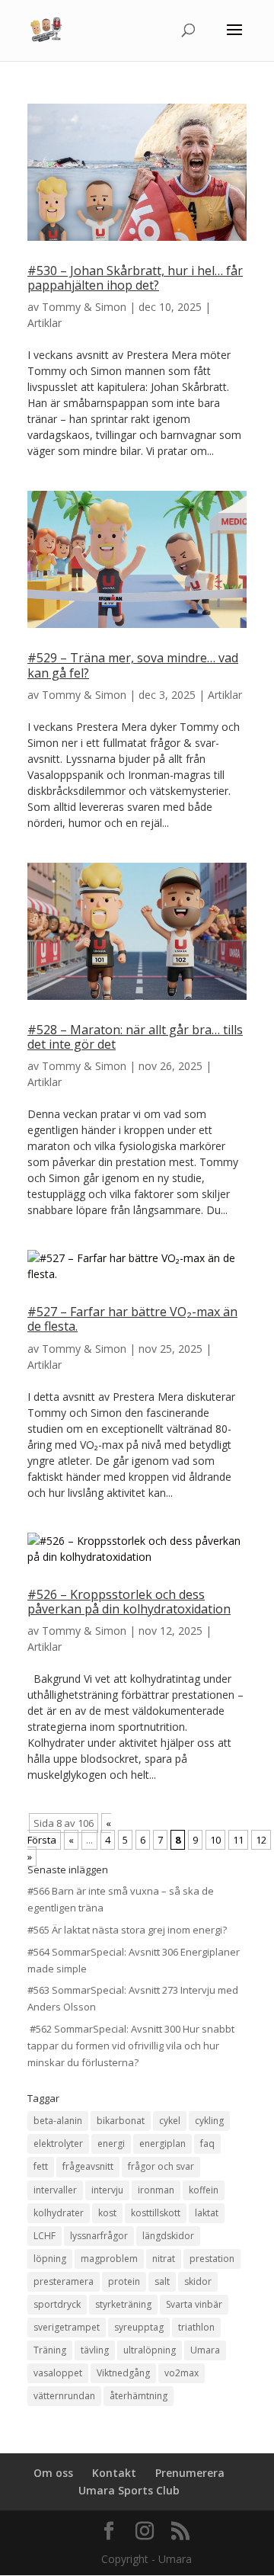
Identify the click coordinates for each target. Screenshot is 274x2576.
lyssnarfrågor (99, 2236)
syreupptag (139, 2327)
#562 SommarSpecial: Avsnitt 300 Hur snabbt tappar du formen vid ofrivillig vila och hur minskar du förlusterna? (131, 2046)
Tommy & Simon (84, 307)
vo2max (182, 2373)
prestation (212, 2259)
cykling (209, 2121)
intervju (107, 2190)
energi (111, 2143)
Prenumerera (190, 2473)
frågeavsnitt (88, 2166)
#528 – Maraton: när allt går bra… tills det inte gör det (135, 1037)
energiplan (162, 2143)
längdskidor (168, 2236)
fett (41, 2166)
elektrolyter (58, 2143)
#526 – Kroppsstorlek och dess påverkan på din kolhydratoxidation (129, 1602)
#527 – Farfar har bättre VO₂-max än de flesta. (132, 1319)
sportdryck (57, 2304)
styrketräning (123, 2304)
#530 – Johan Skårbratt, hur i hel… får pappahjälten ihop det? (135, 278)
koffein (204, 2190)
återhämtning (139, 2396)
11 (238, 1840)
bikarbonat (121, 2121)
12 (261, 1840)
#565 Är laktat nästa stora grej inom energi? (127, 1930)
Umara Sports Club (129, 2490)
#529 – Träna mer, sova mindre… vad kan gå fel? (133, 665)
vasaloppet (58, 2373)
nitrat (164, 2259)
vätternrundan (64, 2396)
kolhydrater (59, 2213)
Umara (205, 2350)
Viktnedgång (123, 2373)
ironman (156, 2190)
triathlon (196, 2327)
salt (162, 2281)
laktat (207, 2213)
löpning (50, 2259)
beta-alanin (58, 2121)
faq (207, 2143)
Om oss (53, 2473)
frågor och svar (161, 2166)
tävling (95, 2350)
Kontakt (114, 2473)
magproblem (109, 2259)
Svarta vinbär (194, 2304)
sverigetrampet (67, 2327)
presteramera (64, 2281)
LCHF (45, 2236)
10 (215, 1840)
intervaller (55, 2190)
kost (107, 2213)
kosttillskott (156, 2213)
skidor (198, 2281)
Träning (50, 2350)
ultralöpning (150, 2350)
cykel (170, 2121)
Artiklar (45, 323)
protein (124, 2281)
